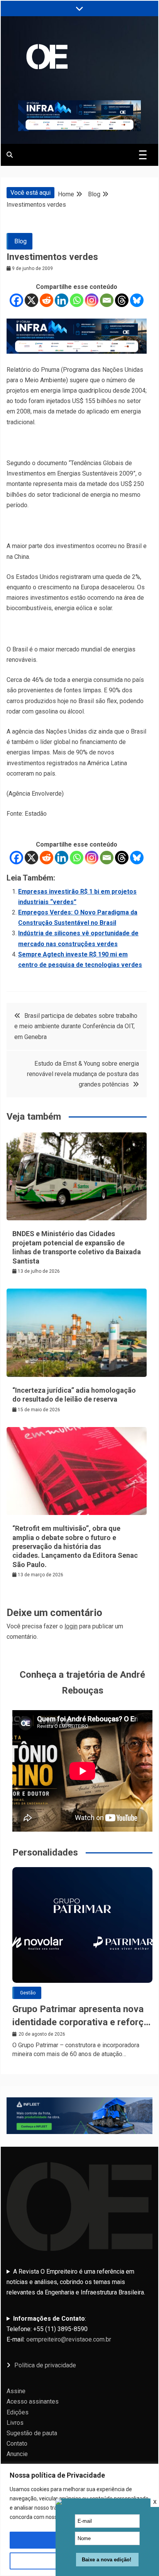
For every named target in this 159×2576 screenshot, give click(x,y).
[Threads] (122, 300)
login (71, 1626)
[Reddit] (47, 300)
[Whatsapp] (77, 300)
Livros (15, 2423)
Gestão (28, 1993)
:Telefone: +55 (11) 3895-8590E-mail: (59, 2329)
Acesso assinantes (33, 2401)
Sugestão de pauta (32, 2433)
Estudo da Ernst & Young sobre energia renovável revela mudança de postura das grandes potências (83, 1074)
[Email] (107, 300)
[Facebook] (16, 300)
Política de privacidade (45, 2365)
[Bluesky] (137, 300)
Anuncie (17, 2454)
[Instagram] (92, 300)
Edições (18, 2412)
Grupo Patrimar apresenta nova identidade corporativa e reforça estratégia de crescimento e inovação (80, 2016)
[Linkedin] (62, 300)
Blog (20, 241)
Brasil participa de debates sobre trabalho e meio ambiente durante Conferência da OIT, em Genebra (76, 1026)
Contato (17, 2444)
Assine (16, 2391)
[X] (31, 300)
